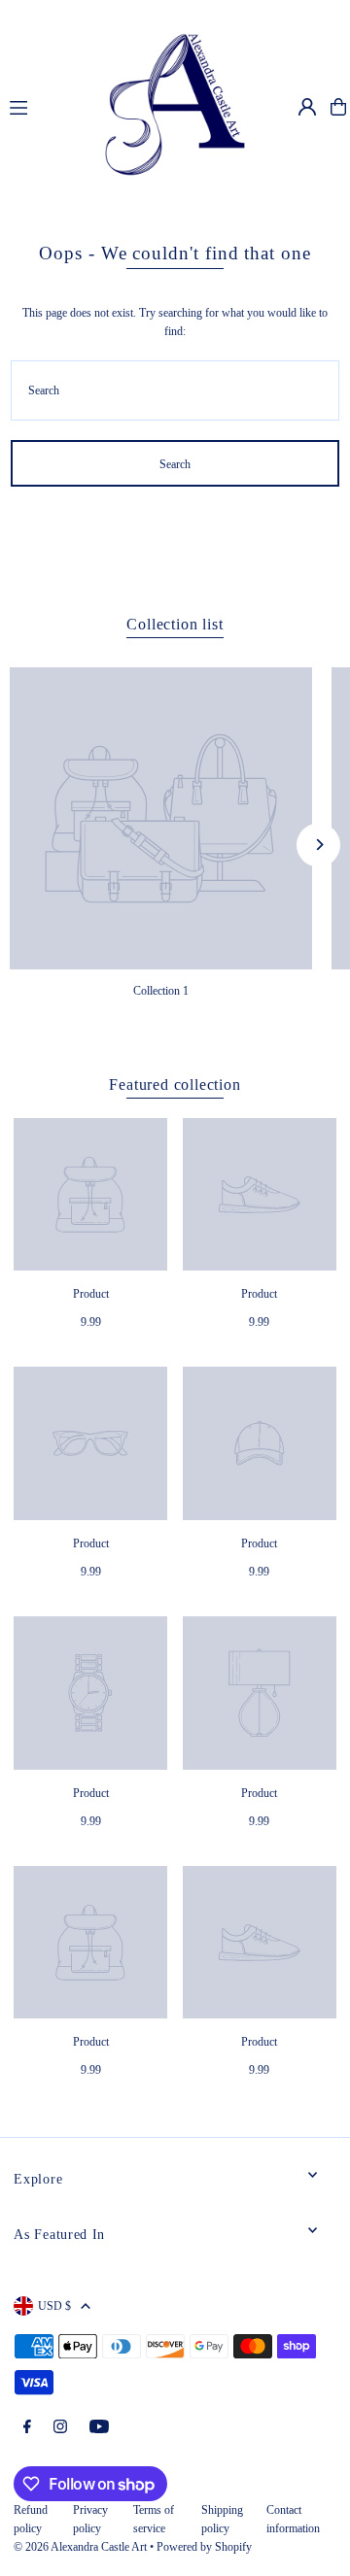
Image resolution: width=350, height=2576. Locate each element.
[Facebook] (27, 2428)
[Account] (307, 107)
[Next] (318, 845)
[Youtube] (99, 2428)
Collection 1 (161, 991)
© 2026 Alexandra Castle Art (80, 2547)
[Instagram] (60, 2428)
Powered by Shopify (204, 2547)
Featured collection (175, 1085)
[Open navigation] (35, 106)
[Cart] (338, 107)
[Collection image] (161, 818)
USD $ (54, 2306)
